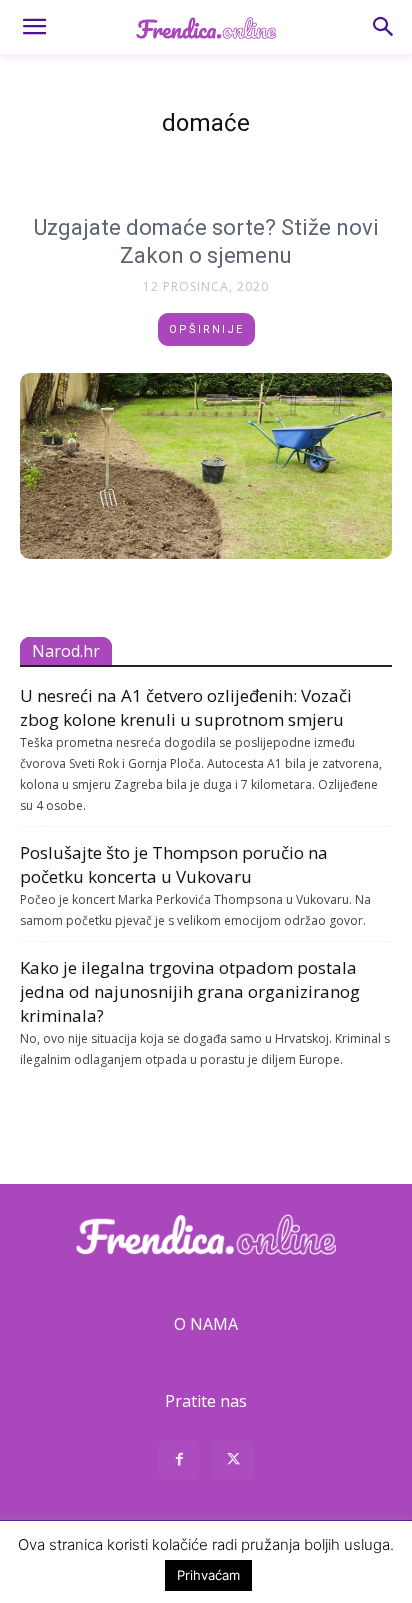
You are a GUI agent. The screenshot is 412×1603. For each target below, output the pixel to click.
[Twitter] (233, 1462)
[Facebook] (179, 1462)
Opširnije (206, 329)
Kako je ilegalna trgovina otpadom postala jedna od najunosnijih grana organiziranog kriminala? (190, 991)
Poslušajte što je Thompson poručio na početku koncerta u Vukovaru (174, 864)
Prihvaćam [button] (208, 1575)
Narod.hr (66, 651)
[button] (34, 27)
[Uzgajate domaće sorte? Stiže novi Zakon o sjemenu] (206, 466)
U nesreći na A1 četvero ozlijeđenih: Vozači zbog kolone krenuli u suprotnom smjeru (186, 707)
